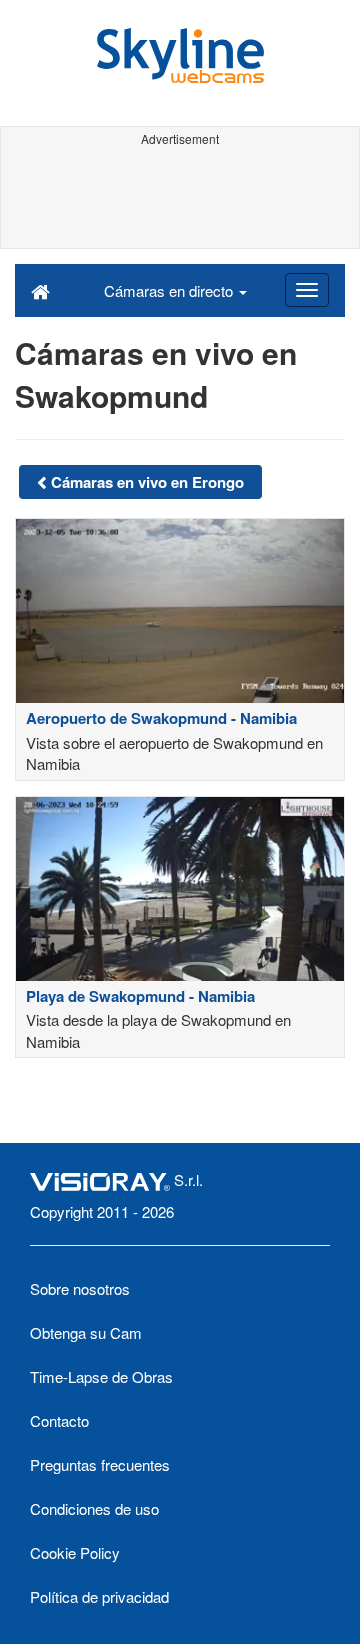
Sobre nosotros (80, 1288)
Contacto (59, 1420)
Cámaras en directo (170, 290)
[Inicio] (40, 290)
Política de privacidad (99, 1596)
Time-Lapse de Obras (101, 1376)
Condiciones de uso (94, 1508)
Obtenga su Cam (86, 1332)
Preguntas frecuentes (100, 1464)
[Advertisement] (180, 198)
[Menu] (307, 290)
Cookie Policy (75, 1552)
